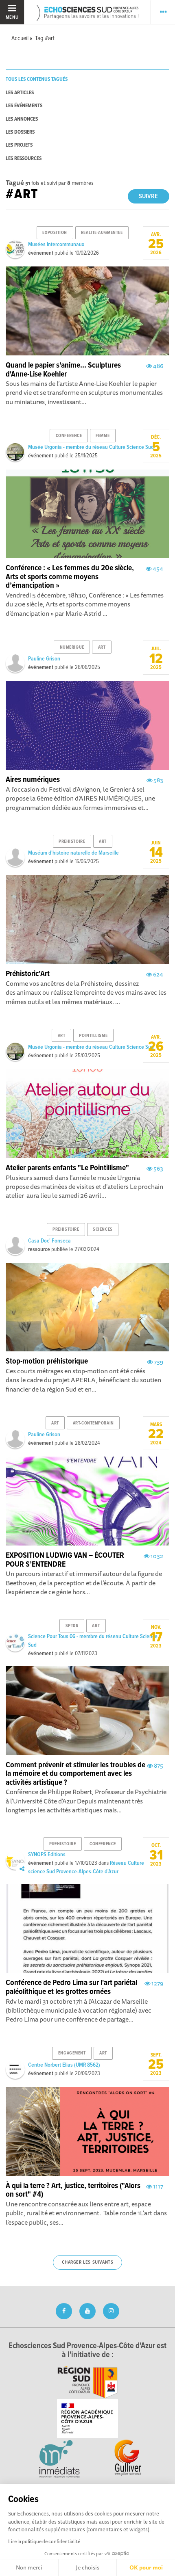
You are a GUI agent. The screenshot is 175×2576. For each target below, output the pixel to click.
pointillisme (93, 1036)
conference (69, 436)
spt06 (72, 1626)
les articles (20, 93)
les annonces (22, 119)
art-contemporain (93, 1423)
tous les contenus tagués (37, 79)
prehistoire (72, 842)
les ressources (24, 159)
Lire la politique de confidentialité (44, 2541)
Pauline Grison (44, 659)
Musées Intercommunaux (56, 245)
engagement (72, 2053)
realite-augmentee (102, 233)
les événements (24, 106)
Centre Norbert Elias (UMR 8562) (64, 2065)
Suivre (148, 196)
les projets (19, 145)
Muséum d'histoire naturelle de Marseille (73, 853)
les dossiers (20, 132)
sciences (103, 1230)
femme (103, 436)
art (102, 647)
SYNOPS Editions (47, 1855)
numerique (72, 647)
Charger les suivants (88, 2262)
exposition (55, 233)
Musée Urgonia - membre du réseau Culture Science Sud (91, 447)
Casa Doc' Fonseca (49, 1241)
